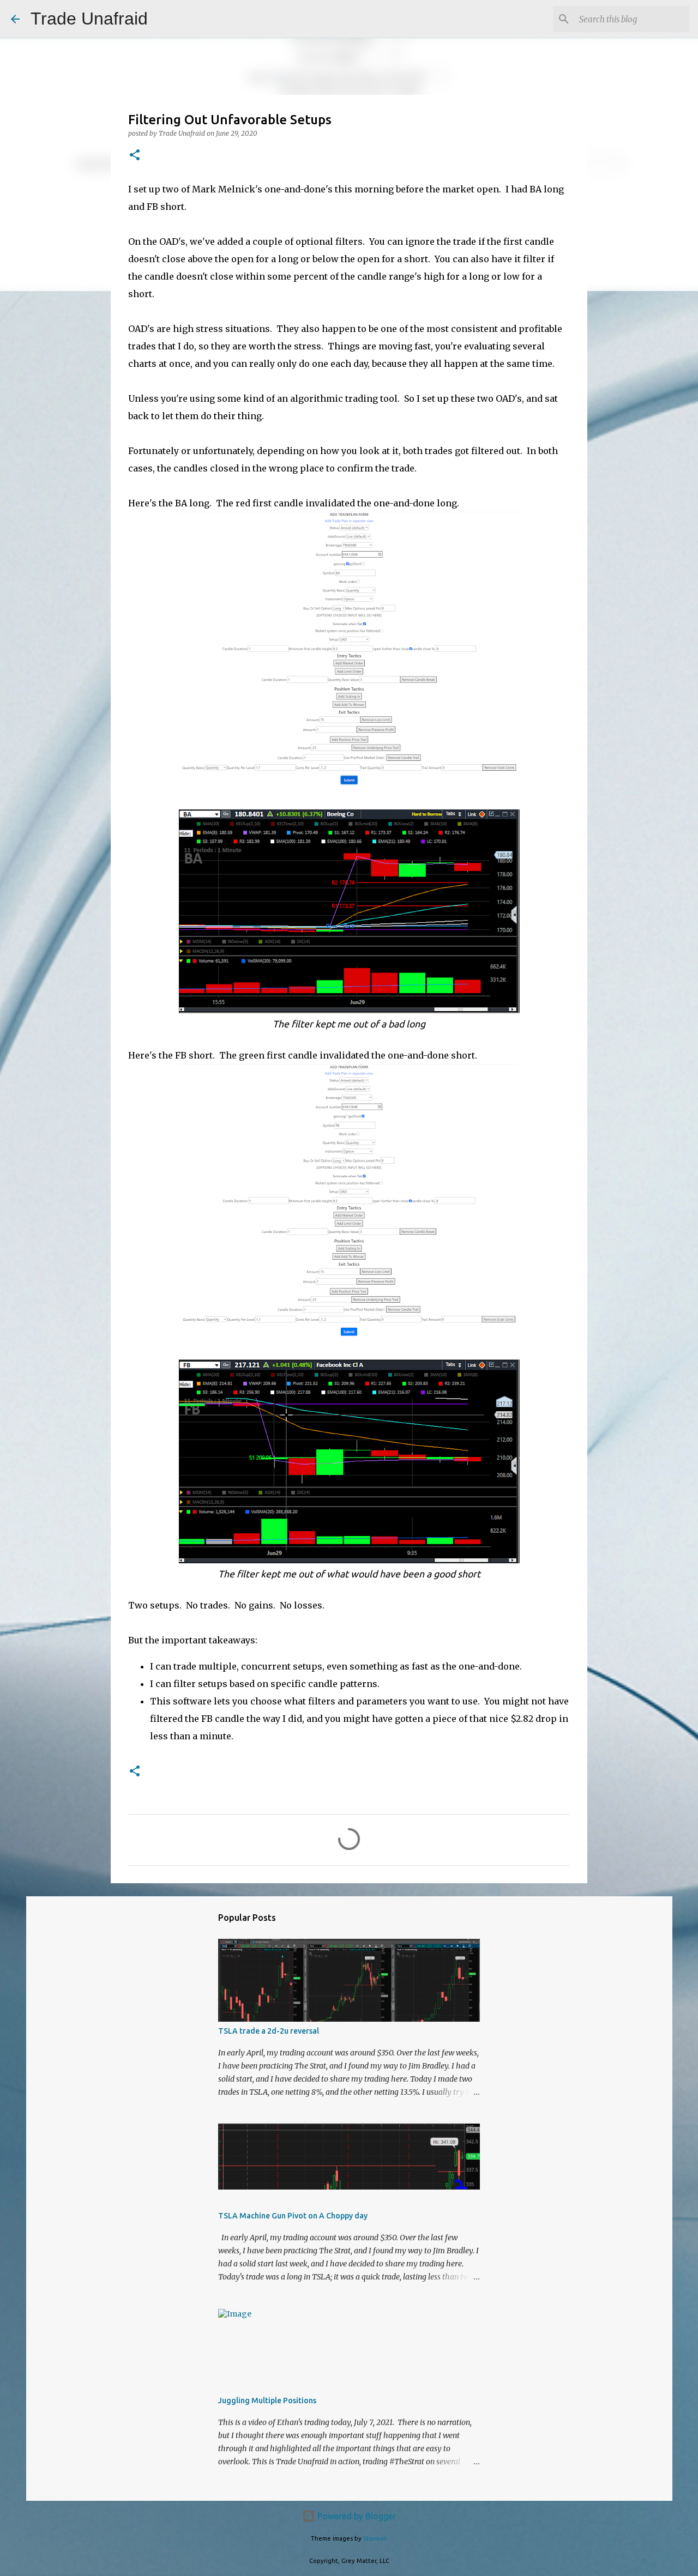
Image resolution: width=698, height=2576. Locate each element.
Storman (375, 2538)
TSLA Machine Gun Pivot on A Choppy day (293, 2216)
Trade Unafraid (89, 19)
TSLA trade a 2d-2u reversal (269, 2031)
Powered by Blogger (356, 2516)
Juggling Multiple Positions (267, 2400)
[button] (135, 156)
